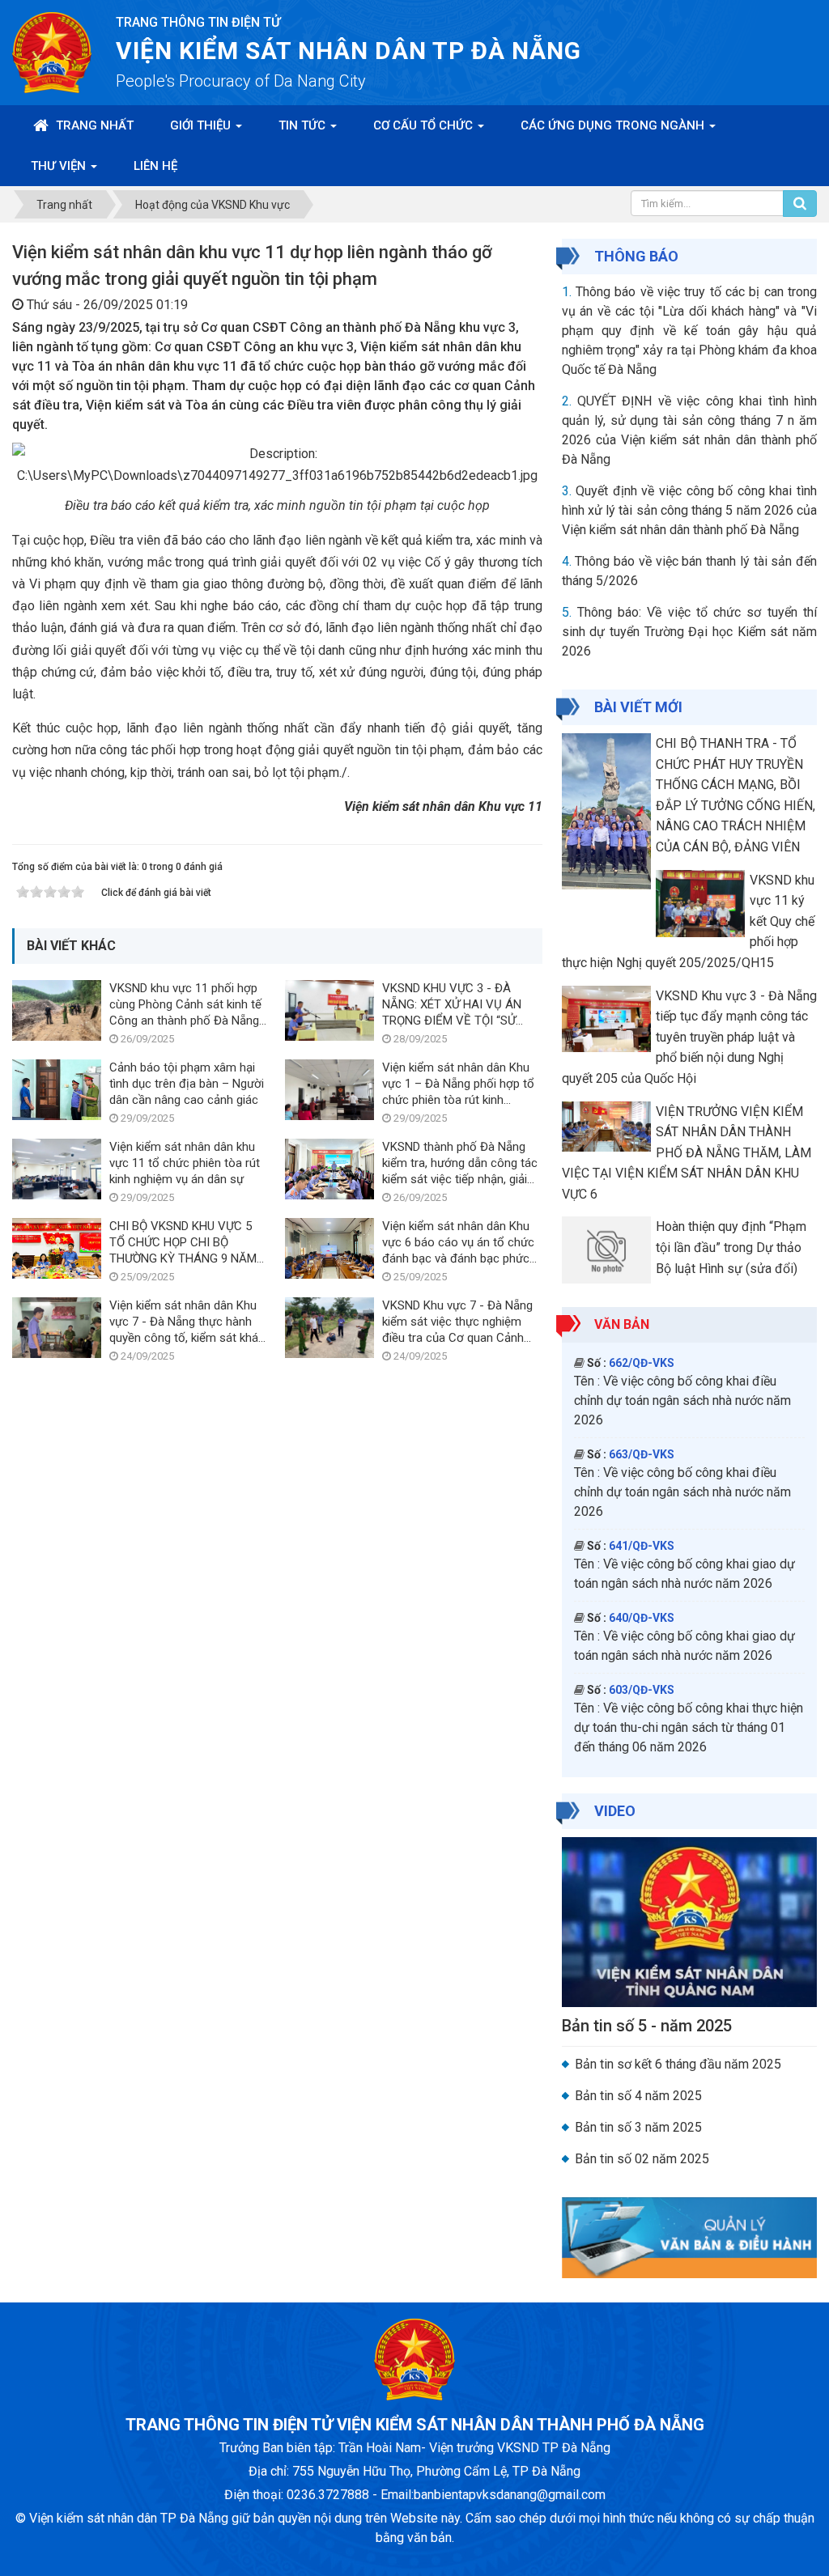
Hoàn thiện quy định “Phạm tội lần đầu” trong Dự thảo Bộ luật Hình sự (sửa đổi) (731, 1247)
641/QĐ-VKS (642, 1546)
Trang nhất (93, 125)
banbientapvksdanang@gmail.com (510, 2495)
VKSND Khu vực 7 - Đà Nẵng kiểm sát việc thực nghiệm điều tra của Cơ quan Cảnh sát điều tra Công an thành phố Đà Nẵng (457, 1338)
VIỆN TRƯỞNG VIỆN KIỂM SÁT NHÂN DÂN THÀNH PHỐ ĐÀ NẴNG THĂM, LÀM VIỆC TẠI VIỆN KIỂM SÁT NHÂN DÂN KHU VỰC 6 (687, 1153)
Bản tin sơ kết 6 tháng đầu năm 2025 (678, 2064)
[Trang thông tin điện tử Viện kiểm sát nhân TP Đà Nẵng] (52, 51)
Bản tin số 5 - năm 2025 (647, 2026)
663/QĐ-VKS (642, 1454)
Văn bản (622, 1324)
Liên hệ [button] (155, 166)
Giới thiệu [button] (202, 125)
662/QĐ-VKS (642, 1363)
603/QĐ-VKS (642, 1690)
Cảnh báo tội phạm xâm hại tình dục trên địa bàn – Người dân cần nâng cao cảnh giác (187, 1084)
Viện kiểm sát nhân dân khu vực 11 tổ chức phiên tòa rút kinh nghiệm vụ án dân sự (185, 1163)
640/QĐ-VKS (642, 1618)
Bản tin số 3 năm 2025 (638, 2127)
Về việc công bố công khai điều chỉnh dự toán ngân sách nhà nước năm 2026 (682, 1400)
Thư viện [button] (60, 166)
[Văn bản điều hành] (689, 2236)
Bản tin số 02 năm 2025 (642, 2159)
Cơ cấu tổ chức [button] (425, 125)
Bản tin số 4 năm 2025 (638, 2096)
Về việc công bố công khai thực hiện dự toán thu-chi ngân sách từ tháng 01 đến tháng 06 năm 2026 (689, 1727)
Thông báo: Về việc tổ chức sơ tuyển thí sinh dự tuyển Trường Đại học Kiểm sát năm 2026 (689, 632)
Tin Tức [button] (304, 125)
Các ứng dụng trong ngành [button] (614, 125)
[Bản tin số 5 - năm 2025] (689, 1921)
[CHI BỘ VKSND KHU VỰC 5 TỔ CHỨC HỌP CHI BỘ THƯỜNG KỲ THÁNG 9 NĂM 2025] (57, 1248)
